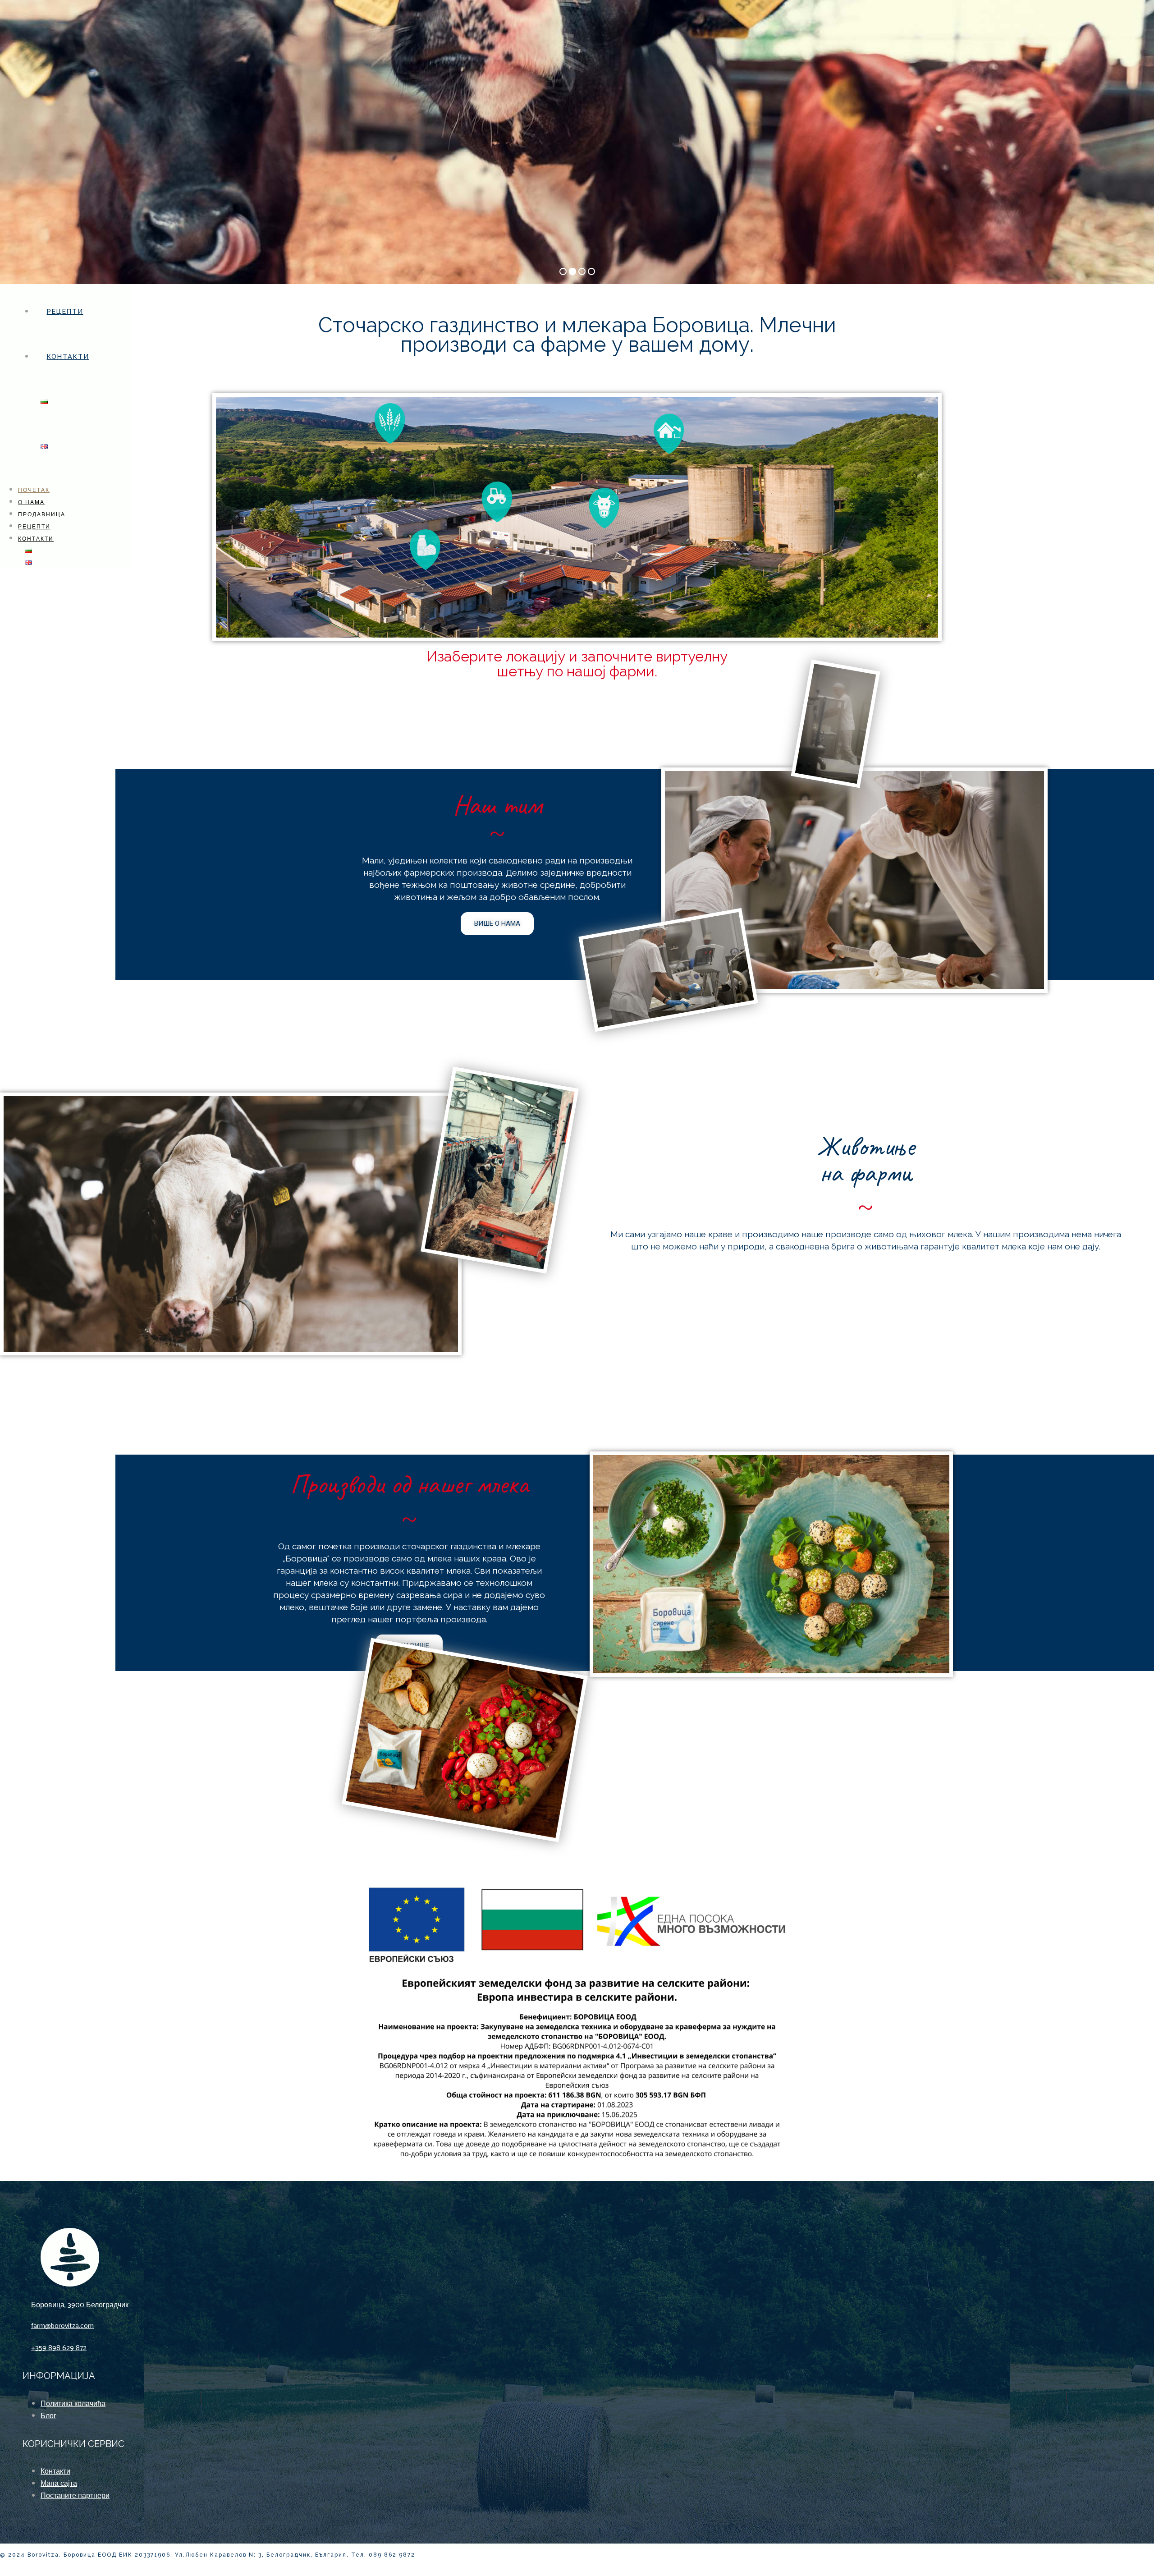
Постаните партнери (75, 2496)
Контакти (55, 2472)
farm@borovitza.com (62, 2326)
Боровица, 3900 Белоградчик (80, 2305)
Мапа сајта (59, 2484)
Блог (48, 2416)
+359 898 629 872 (59, 2348)
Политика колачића (73, 2404)
